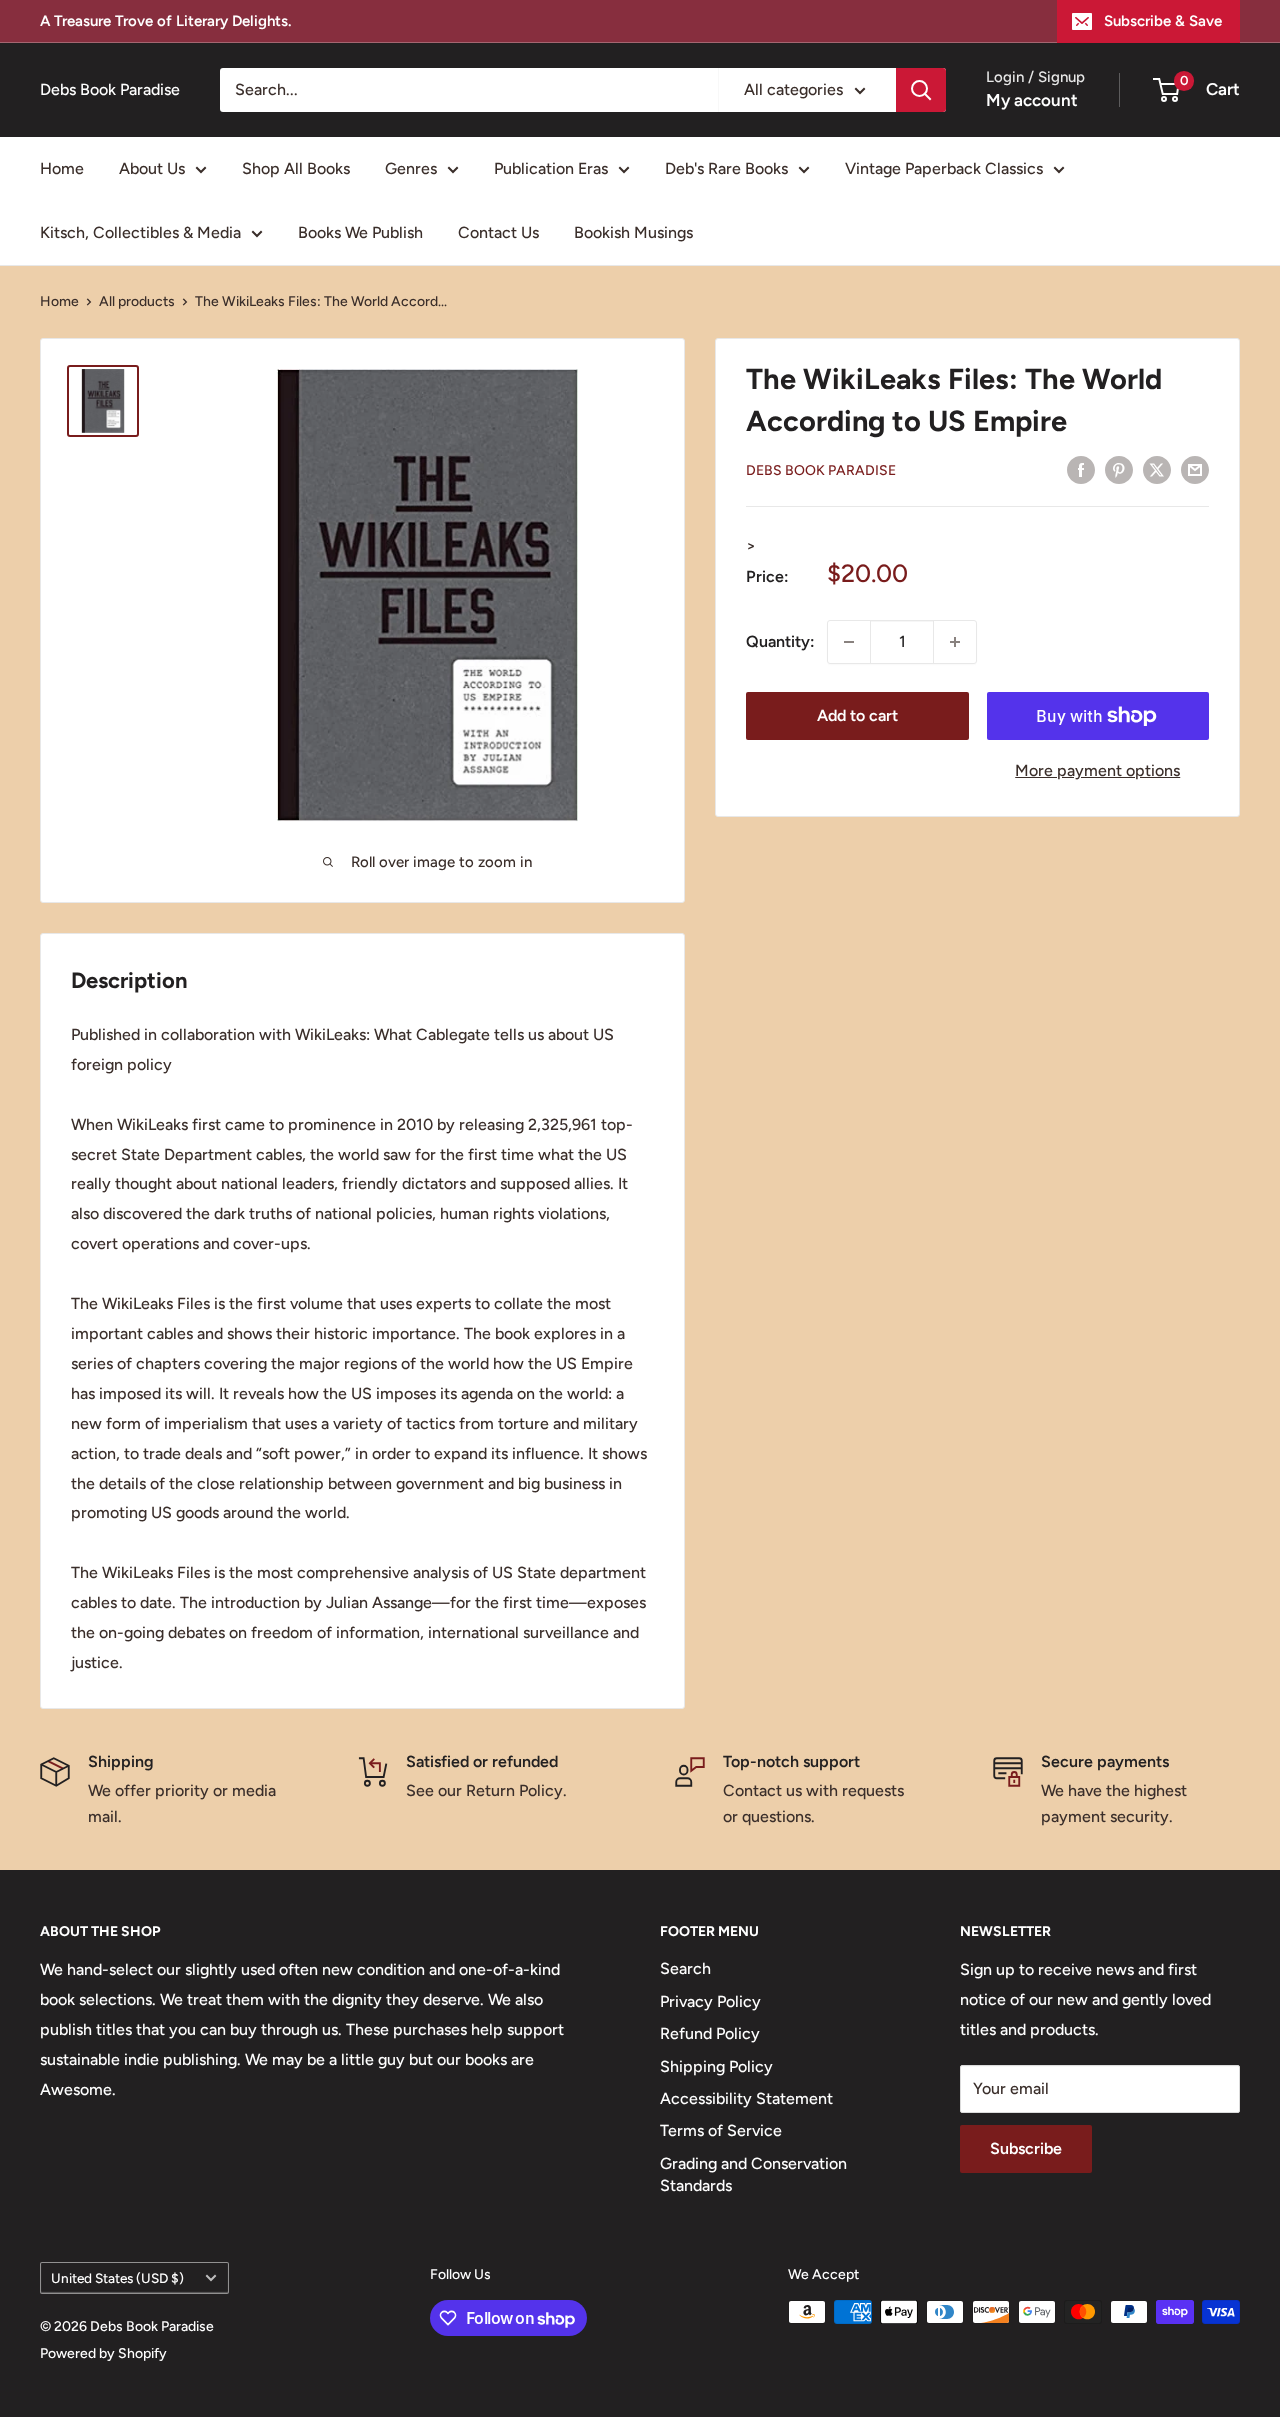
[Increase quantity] (955, 642)
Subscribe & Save (1163, 21)
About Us (152, 168)
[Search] (921, 90)
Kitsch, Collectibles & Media (140, 232)
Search (685, 1968)
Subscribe (1026, 2148)
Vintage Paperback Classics (944, 168)
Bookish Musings (633, 232)
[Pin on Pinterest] (1119, 469)
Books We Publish (360, 232)
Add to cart (857, 715)
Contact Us (498, 232)
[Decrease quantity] (849, 642)
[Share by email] (1195, 469)
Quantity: (780, 641)
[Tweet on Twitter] (1157, 469)
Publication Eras (551, 168)
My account (1032, 100)
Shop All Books (296, 168)
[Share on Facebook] (1081, 469)
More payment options (1097, 770)
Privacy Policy (710, 2001)
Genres (411, 168)
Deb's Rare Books (726, 168)
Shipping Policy (716, 2066)
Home (62, 168)
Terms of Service (721, 2130)
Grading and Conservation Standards (753, 2174)
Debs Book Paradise (821, 470)
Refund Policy (710, 2033)
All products (137, 301)
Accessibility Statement (746, 2098)
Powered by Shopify (103, 2353)
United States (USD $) (117, 2278)
